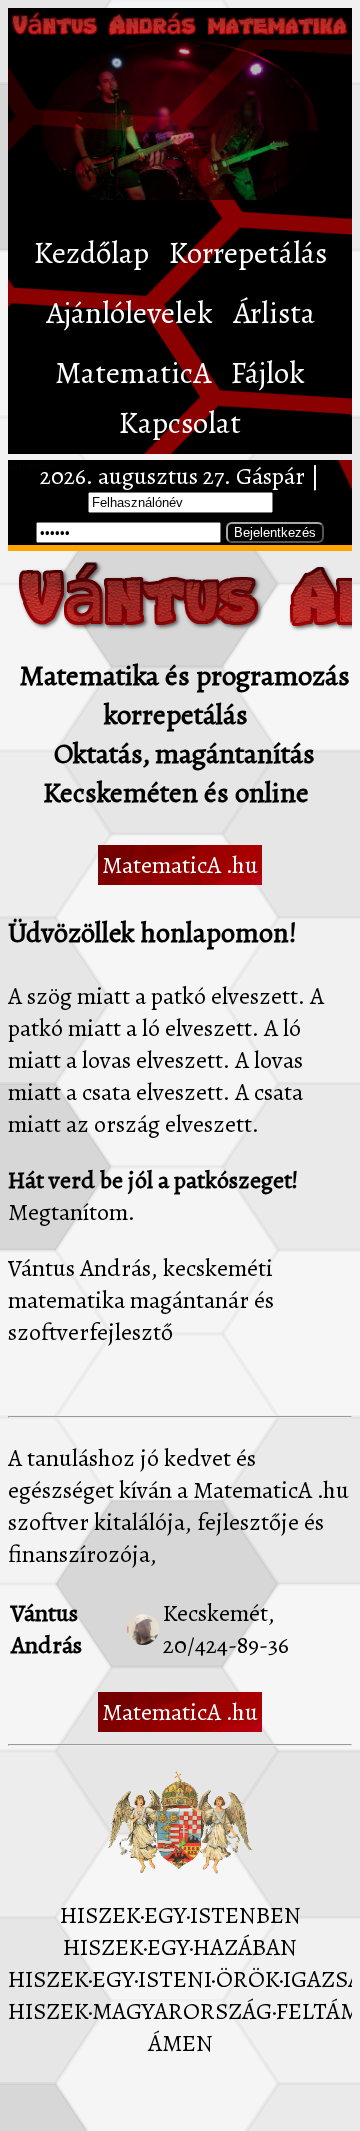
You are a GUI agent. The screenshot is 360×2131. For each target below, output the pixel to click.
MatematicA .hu (180, 865)
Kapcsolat (180, 423)
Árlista (274, 313)
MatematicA (133, 373)
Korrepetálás (248, 253)
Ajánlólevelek (129, 313)
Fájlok (268, 373)
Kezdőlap (91, 253)
